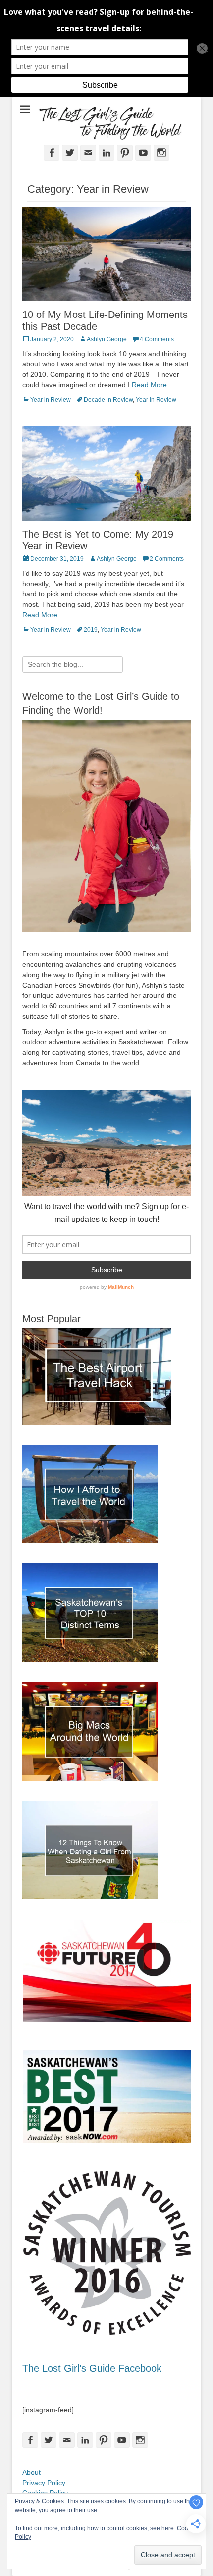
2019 (91, 630)
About (31, 2472)
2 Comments (167, 559)
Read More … (154, 385)
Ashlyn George (107, 339)
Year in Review (51, 400)
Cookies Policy (45, 2493)
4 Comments (157, 339)
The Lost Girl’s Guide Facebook (92, 2368)
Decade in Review (108, 400)
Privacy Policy (44, 2483)
